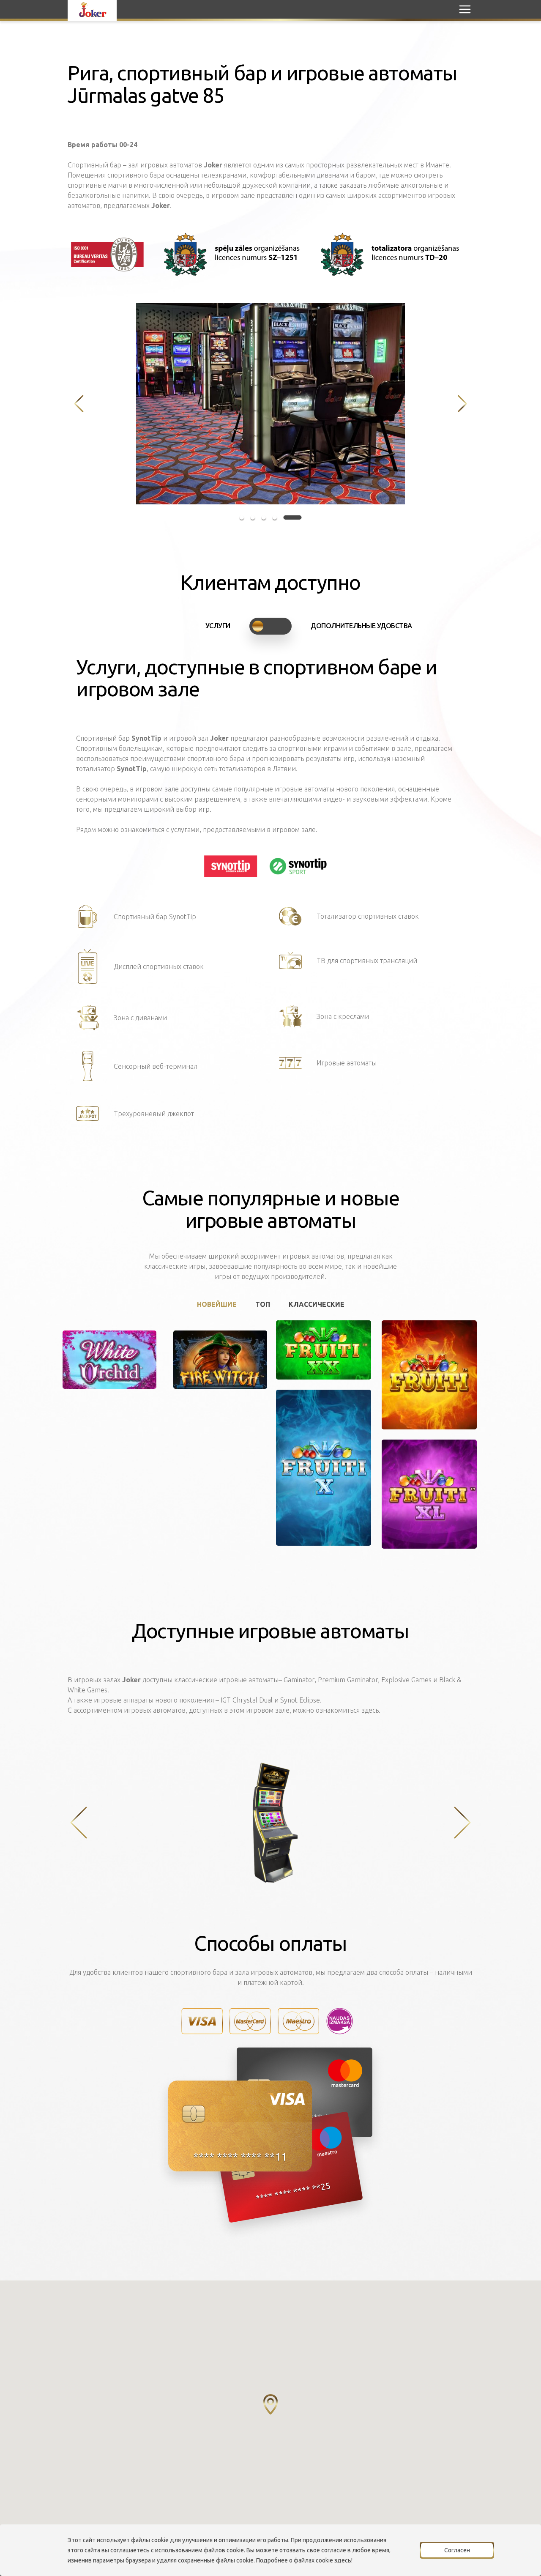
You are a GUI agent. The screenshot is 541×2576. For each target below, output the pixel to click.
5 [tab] (300, 517)
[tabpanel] (270, 404)
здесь (343, 2560)
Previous (79, 404)
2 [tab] (267, 517)
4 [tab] (289, 517)
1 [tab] (249, 517)
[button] (270, 2404)
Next (462, 404)
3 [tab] (278, 517)
